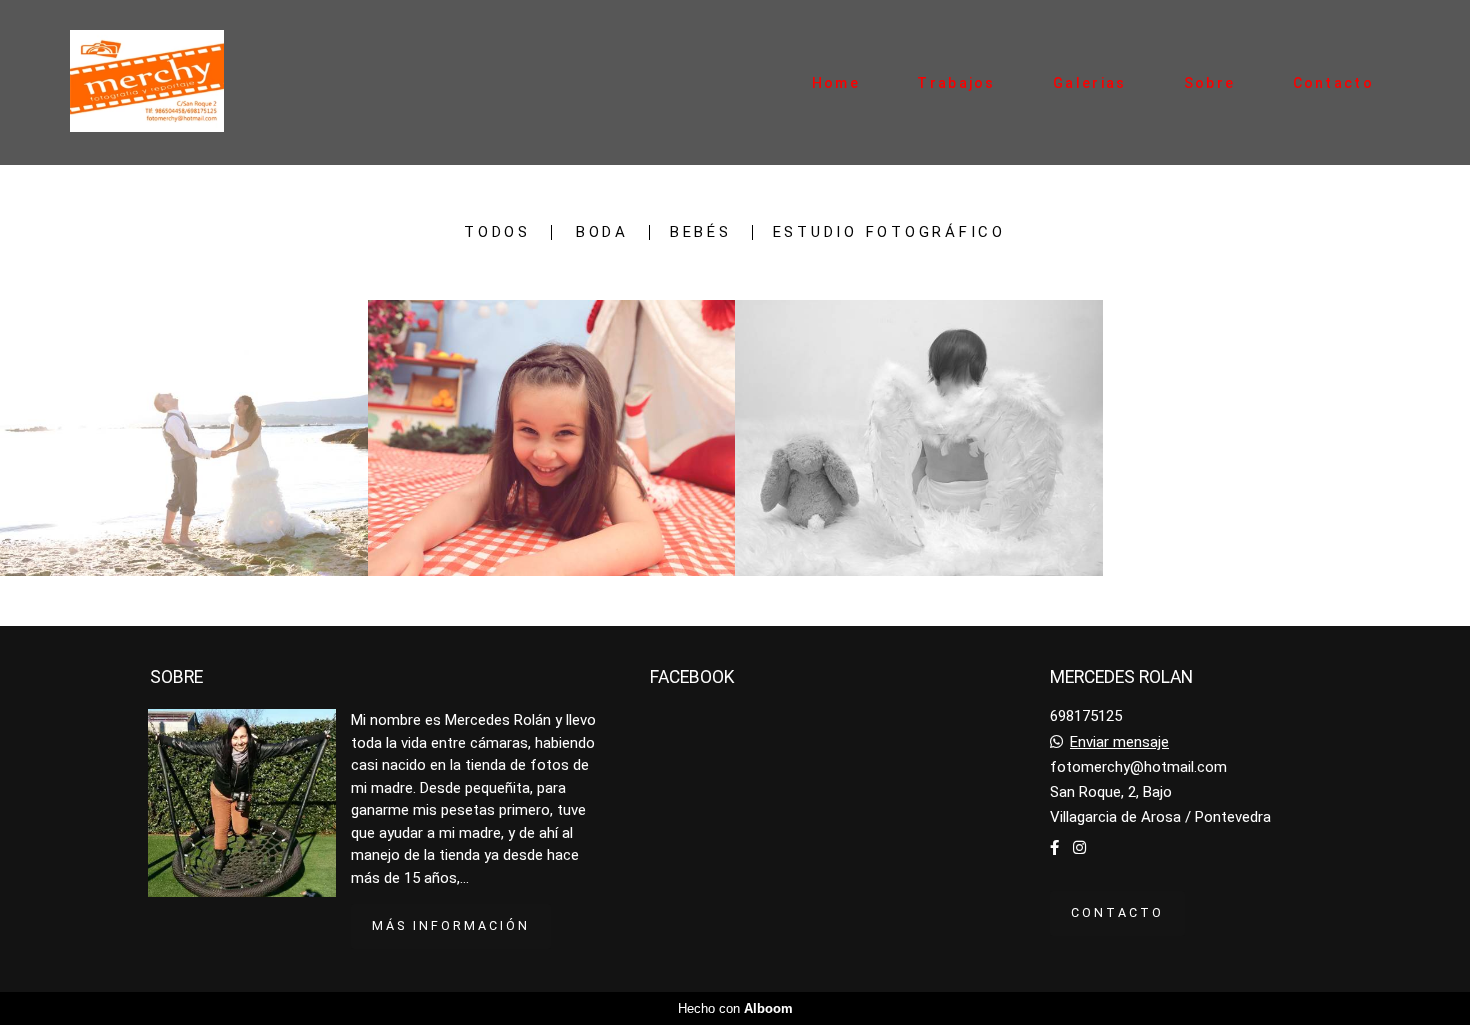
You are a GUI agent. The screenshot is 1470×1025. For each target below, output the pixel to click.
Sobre (1210, 83)
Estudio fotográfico (889, 232)
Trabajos (956, 83)
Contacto (1333, 83)
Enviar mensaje (1119, 742)
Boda (602, 232)
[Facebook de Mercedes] (1054, 848)
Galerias (1089, 83)
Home (836, 83)
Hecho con (735, 1008)
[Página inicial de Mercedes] (166, 82)
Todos (497, 232)
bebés (701, 232)
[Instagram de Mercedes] (1079, 848)
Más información (451, 925)
